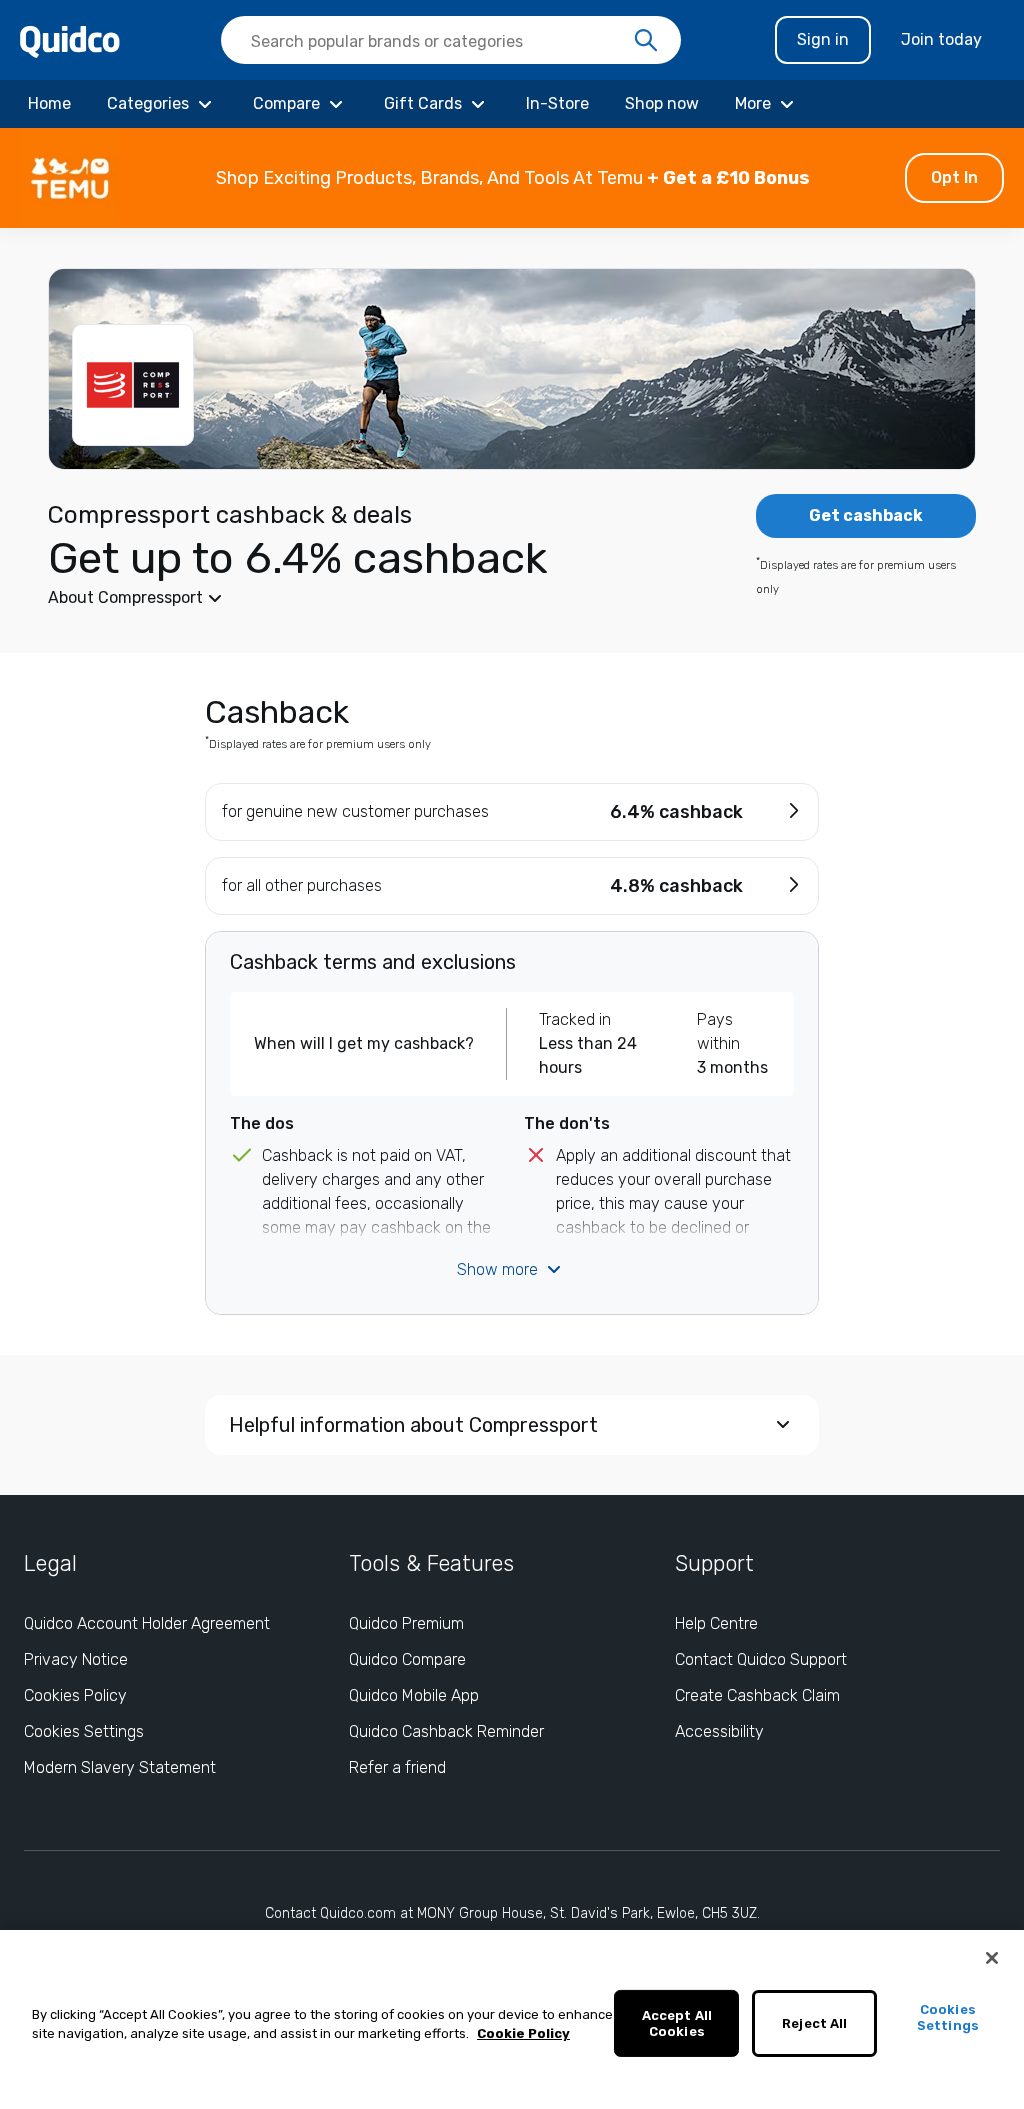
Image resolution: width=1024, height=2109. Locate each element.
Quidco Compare (407, 1659)
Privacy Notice (76, 1659)
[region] (512, 2019)
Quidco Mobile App (414, 1695)
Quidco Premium (406, 1623)
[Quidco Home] (70, 40)
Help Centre (716, 1623)
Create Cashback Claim (757, 1695)
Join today (941, 39)
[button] (512, 178)
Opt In (954, 177)
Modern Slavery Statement (120, 1767)
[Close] (992, 1958)
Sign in (823, 39)
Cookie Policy (523, 2033)
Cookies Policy (75, 1695)
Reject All (814, 2023)
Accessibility (719, 1731)
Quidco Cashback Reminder (446, 1731)
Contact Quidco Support (761, 1659)
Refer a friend (397, 1767)
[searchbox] (451, 40)
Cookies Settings (84, 1731)
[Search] (646, 41)
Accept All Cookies (677, 2023)
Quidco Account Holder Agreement (147, 1623)
